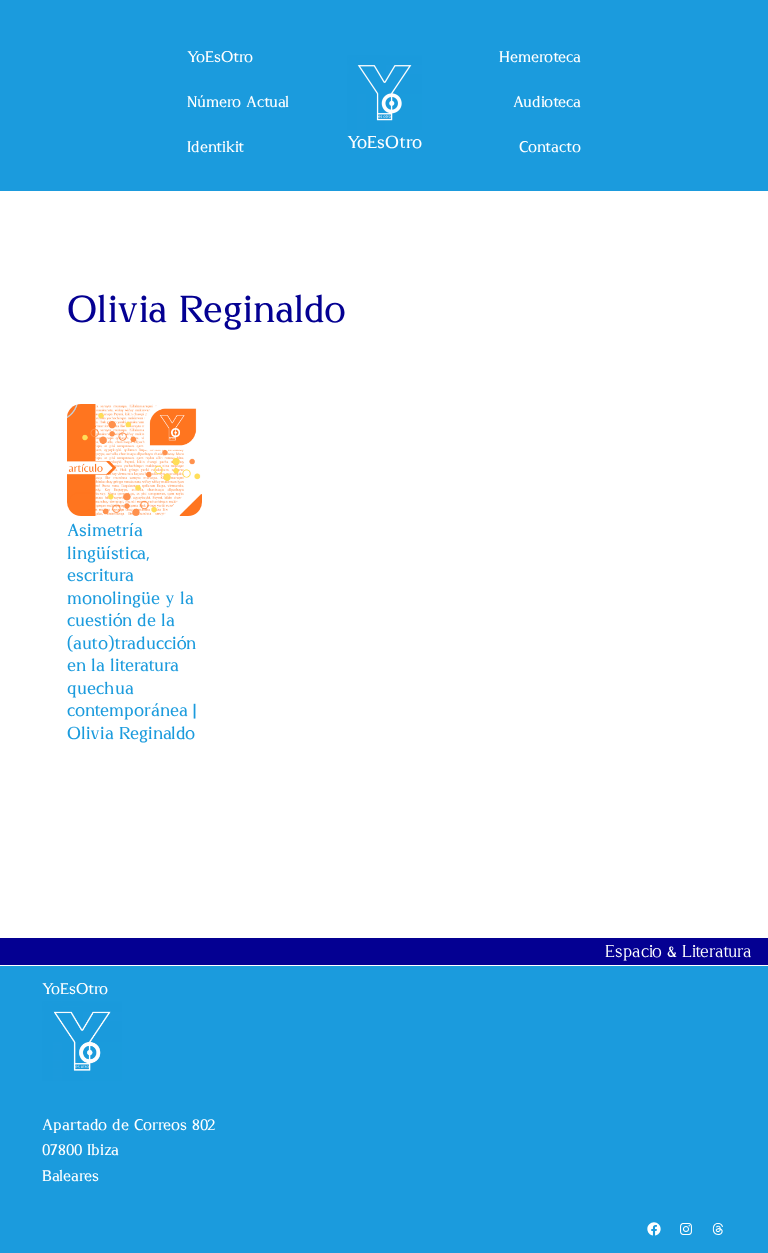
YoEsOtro (384, 142)
